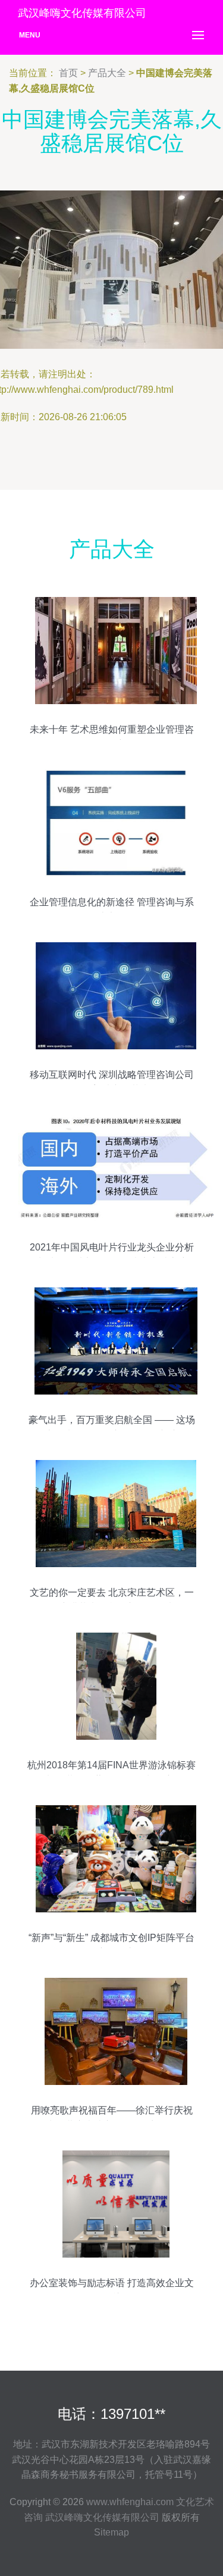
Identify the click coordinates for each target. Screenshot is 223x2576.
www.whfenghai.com (130, 2502)
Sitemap (111, 2532)
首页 (68, 73)
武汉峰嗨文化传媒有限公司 (102, 2517)
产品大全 (107, 73)
